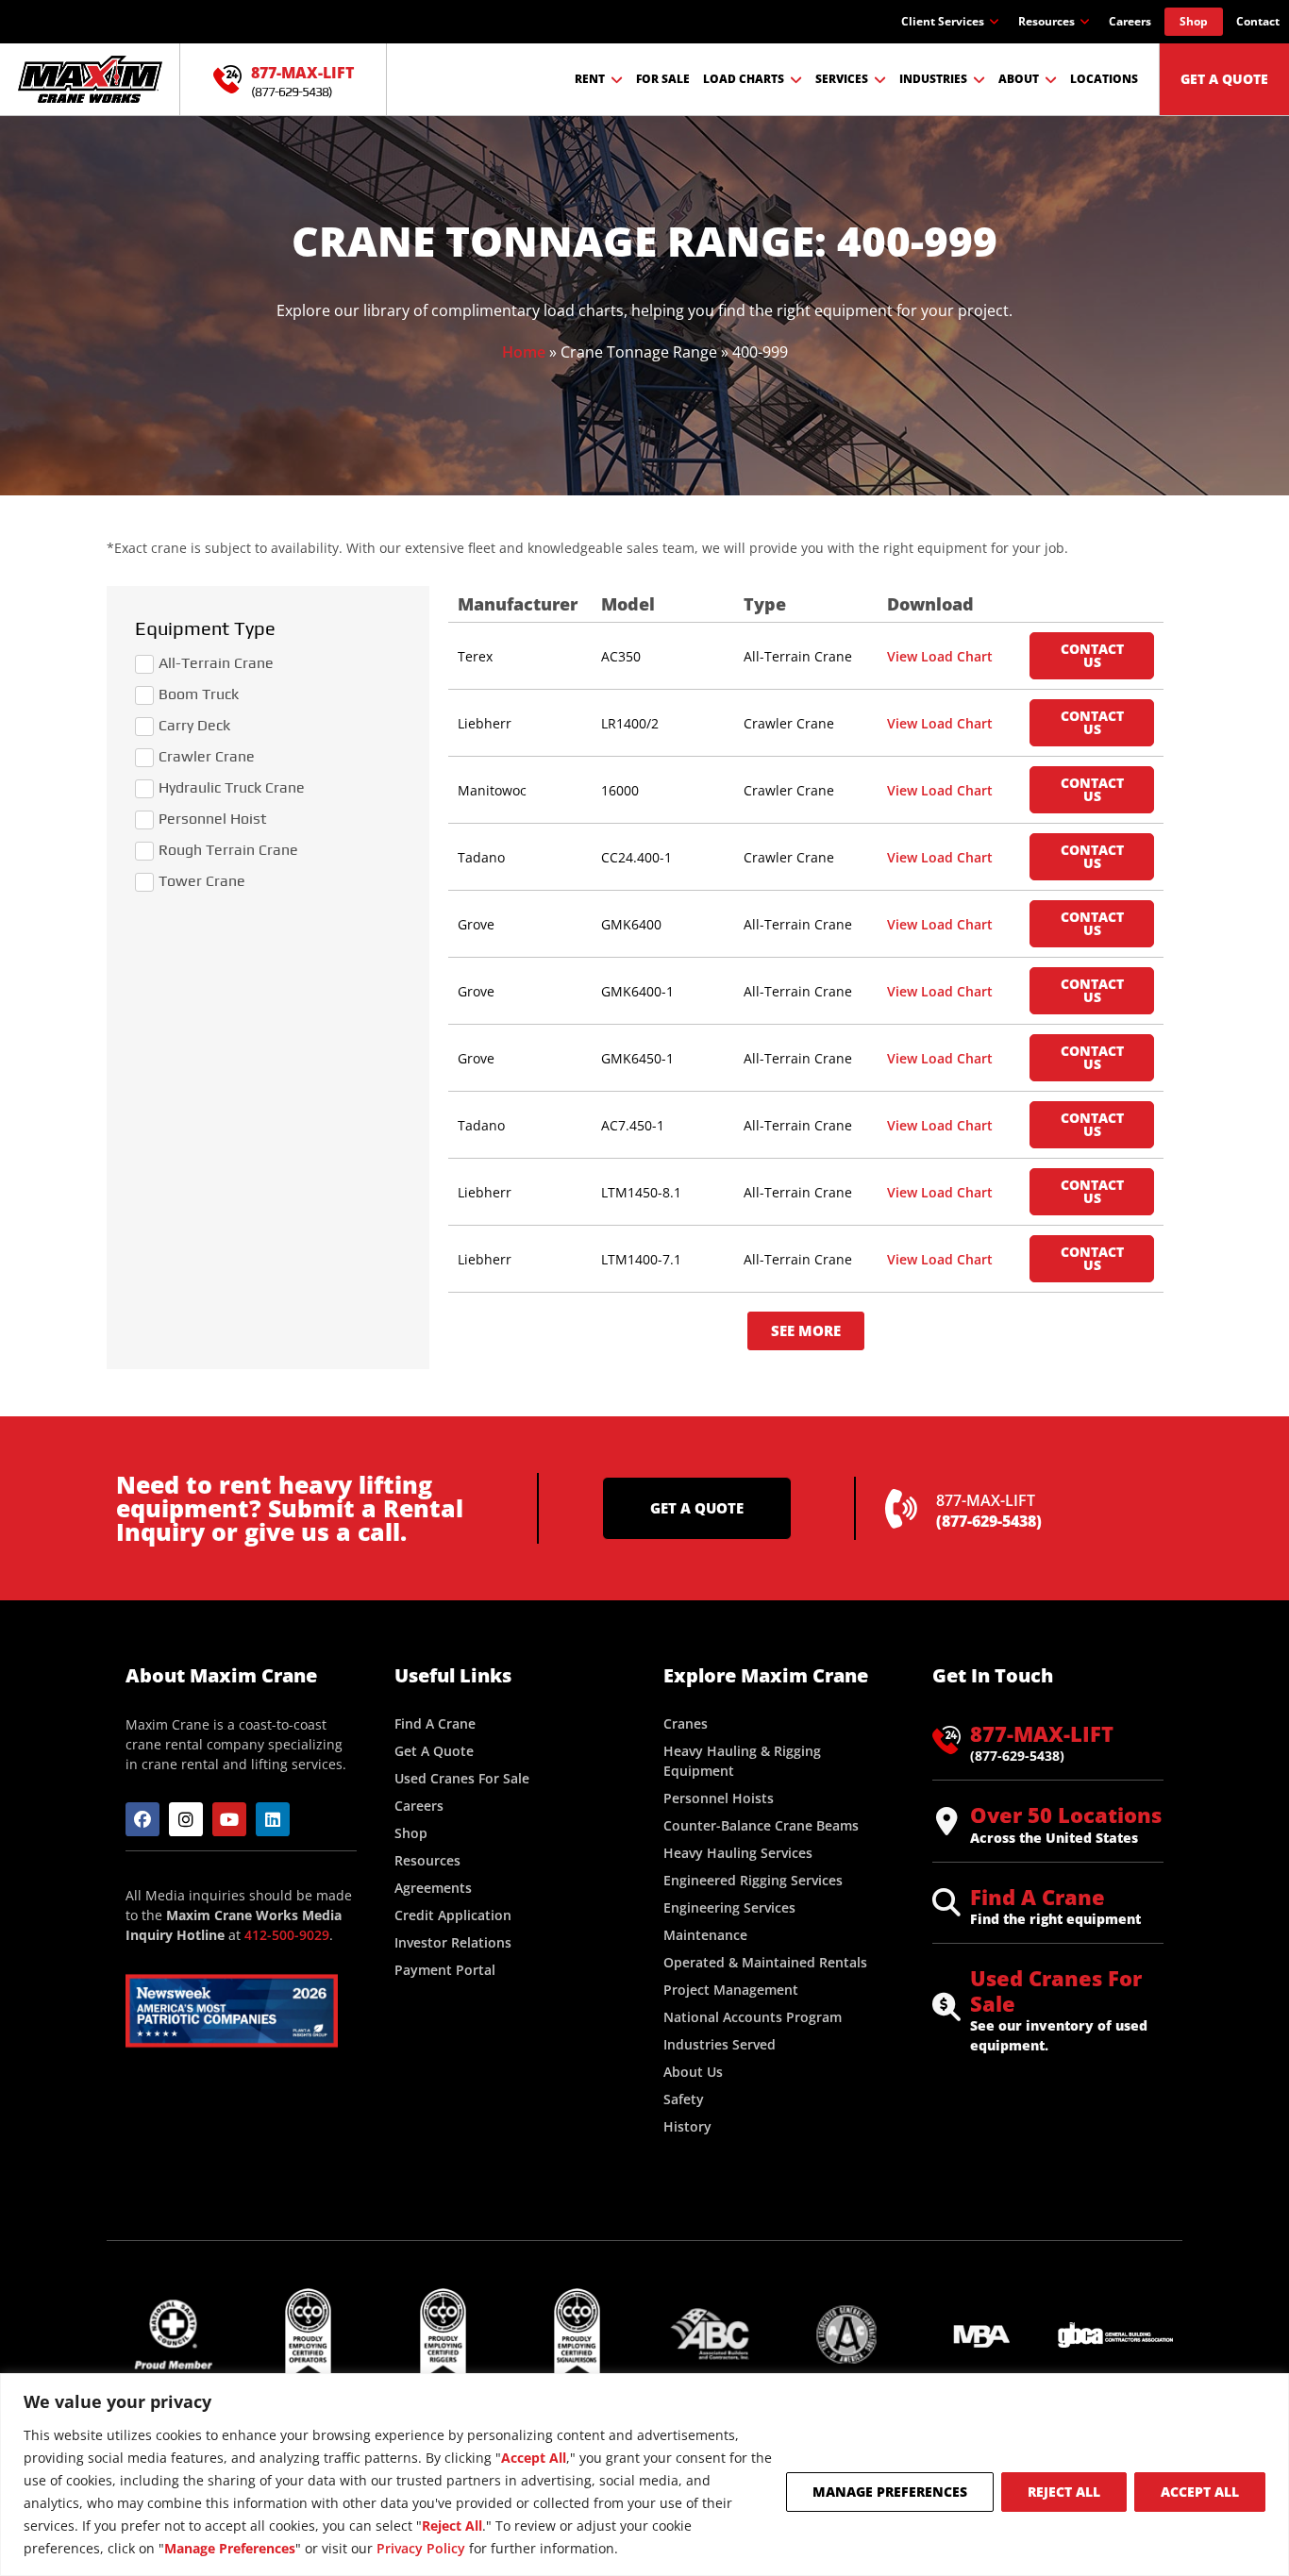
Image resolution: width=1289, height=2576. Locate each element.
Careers (1130, 21)
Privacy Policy (421, 2548)
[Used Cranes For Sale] (946, 2007)
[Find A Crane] (946, 1902)
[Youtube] (229, 1819)
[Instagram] (186, 1819)
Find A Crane (1038, 1897)
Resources (1046, 21)
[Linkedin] (273, 1819)
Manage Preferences (890, 2492)
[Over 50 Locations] (946, 1821)
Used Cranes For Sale (1056, 1990)
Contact (1258, 21)
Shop (1194, 21)
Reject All (1064, 2492)
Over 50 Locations (1066, 1815)
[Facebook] (142, 1819)
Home (524, 352)
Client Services (943, 21)
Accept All (1200, 2492)
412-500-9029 (287, 1935)
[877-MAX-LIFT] (227, 79)
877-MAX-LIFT (302, 73)
